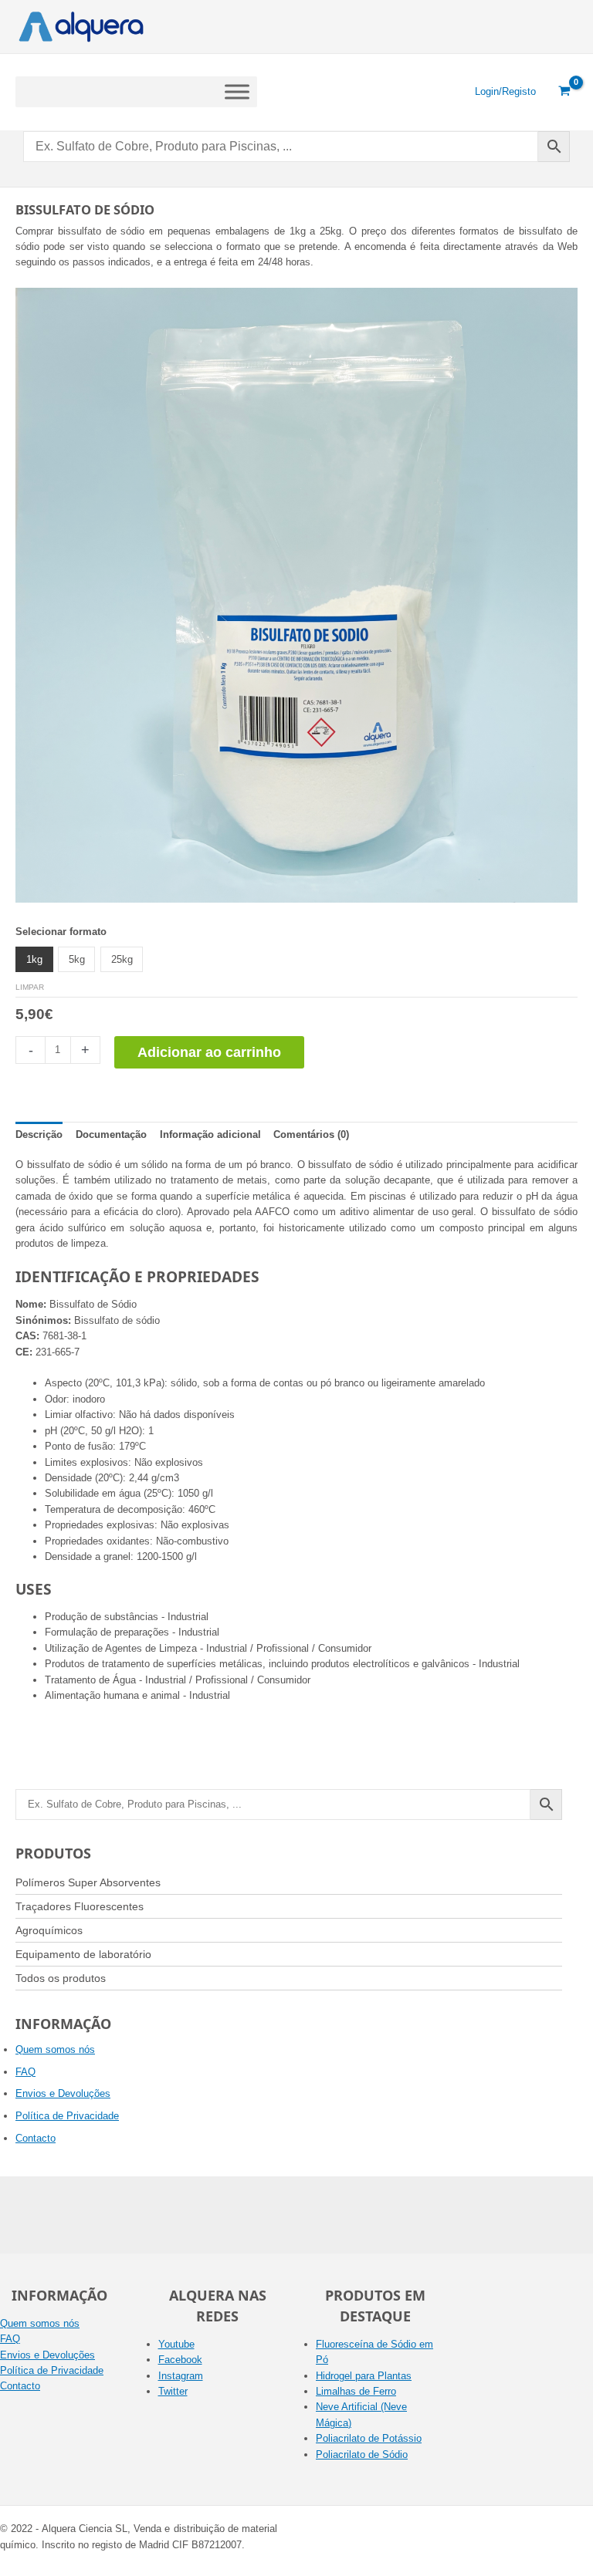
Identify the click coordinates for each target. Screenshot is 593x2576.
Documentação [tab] (111, 1134)
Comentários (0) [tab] (311, 1134)
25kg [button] (122, 959)
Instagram (181, 2376)
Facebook (180, 2360)
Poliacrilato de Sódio (362, 2454)
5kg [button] (77, 959)
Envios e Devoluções (63, 2093)
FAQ (25, 2072)
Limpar (30, 987)
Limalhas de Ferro (356, 2391)
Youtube (176, 2344)
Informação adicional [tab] (210, 1134)
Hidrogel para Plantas (364, 2376)
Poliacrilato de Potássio (369, 2438)
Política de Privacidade (67, 2116)
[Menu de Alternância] (237, 91)
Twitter (173, 2391)
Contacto (36, 2138)
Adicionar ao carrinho (209, 1052)
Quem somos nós (55, 2049)
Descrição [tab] (39, 1134)
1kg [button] (34, 959)
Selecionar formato (61, 932)
